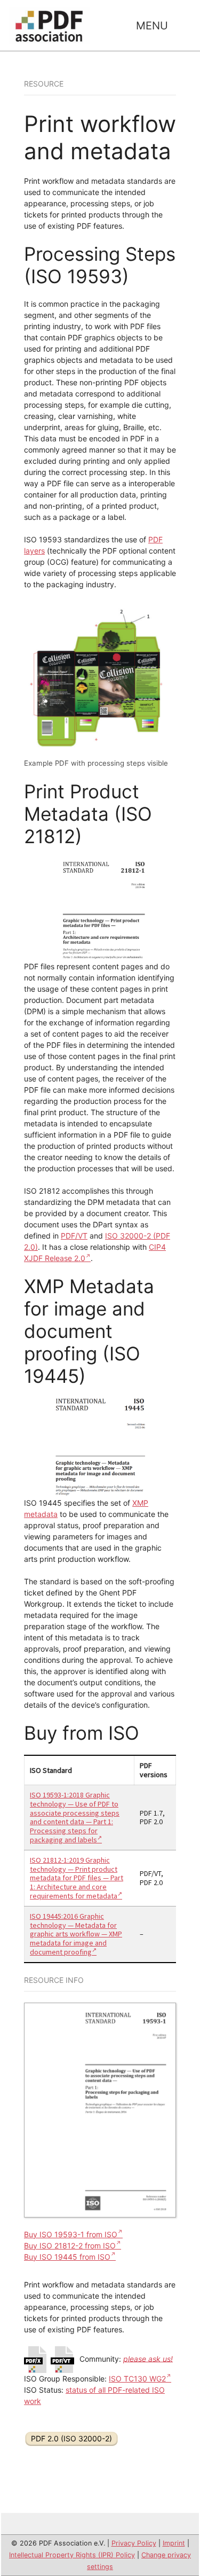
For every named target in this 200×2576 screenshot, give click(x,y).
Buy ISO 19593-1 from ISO (71, 2234)
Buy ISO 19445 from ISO (67, 2257)
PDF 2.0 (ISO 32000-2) (71, 2438)
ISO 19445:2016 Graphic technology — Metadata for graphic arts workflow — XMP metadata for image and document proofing (76, 1934)
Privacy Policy (134, 2543)
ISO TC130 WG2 (137, 2379)
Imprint (174, 2543)
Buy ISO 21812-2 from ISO (70, 2246)
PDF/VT (74, 1236)
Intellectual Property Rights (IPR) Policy (72, 2555)
